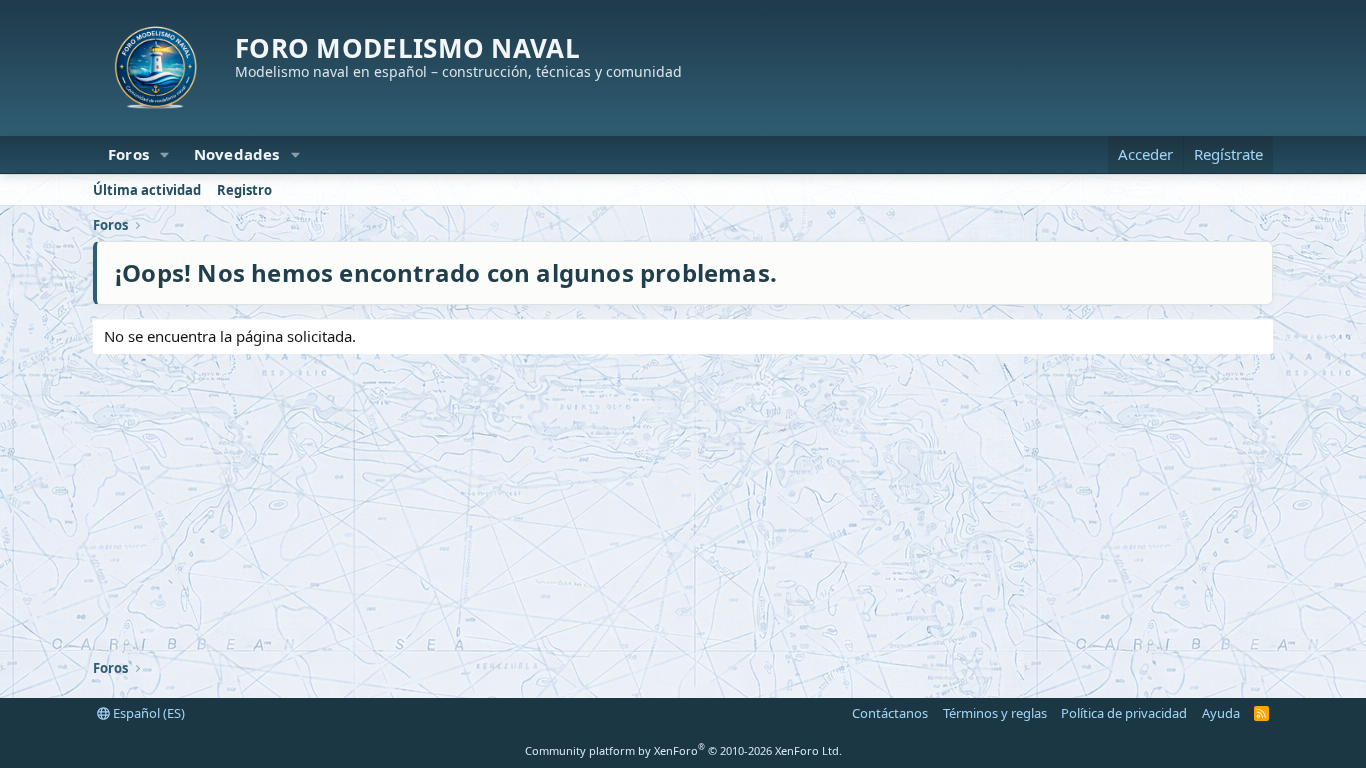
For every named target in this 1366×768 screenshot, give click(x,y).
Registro (244, 190)
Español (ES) (147, 713)
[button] (165, 154)
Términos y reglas (995, 713)
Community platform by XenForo (683, 750)
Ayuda (1221, 713)
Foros (128, 154)
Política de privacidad (1124, 713)
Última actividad (147, 190)
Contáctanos (890, 713)
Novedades (237, 154)
